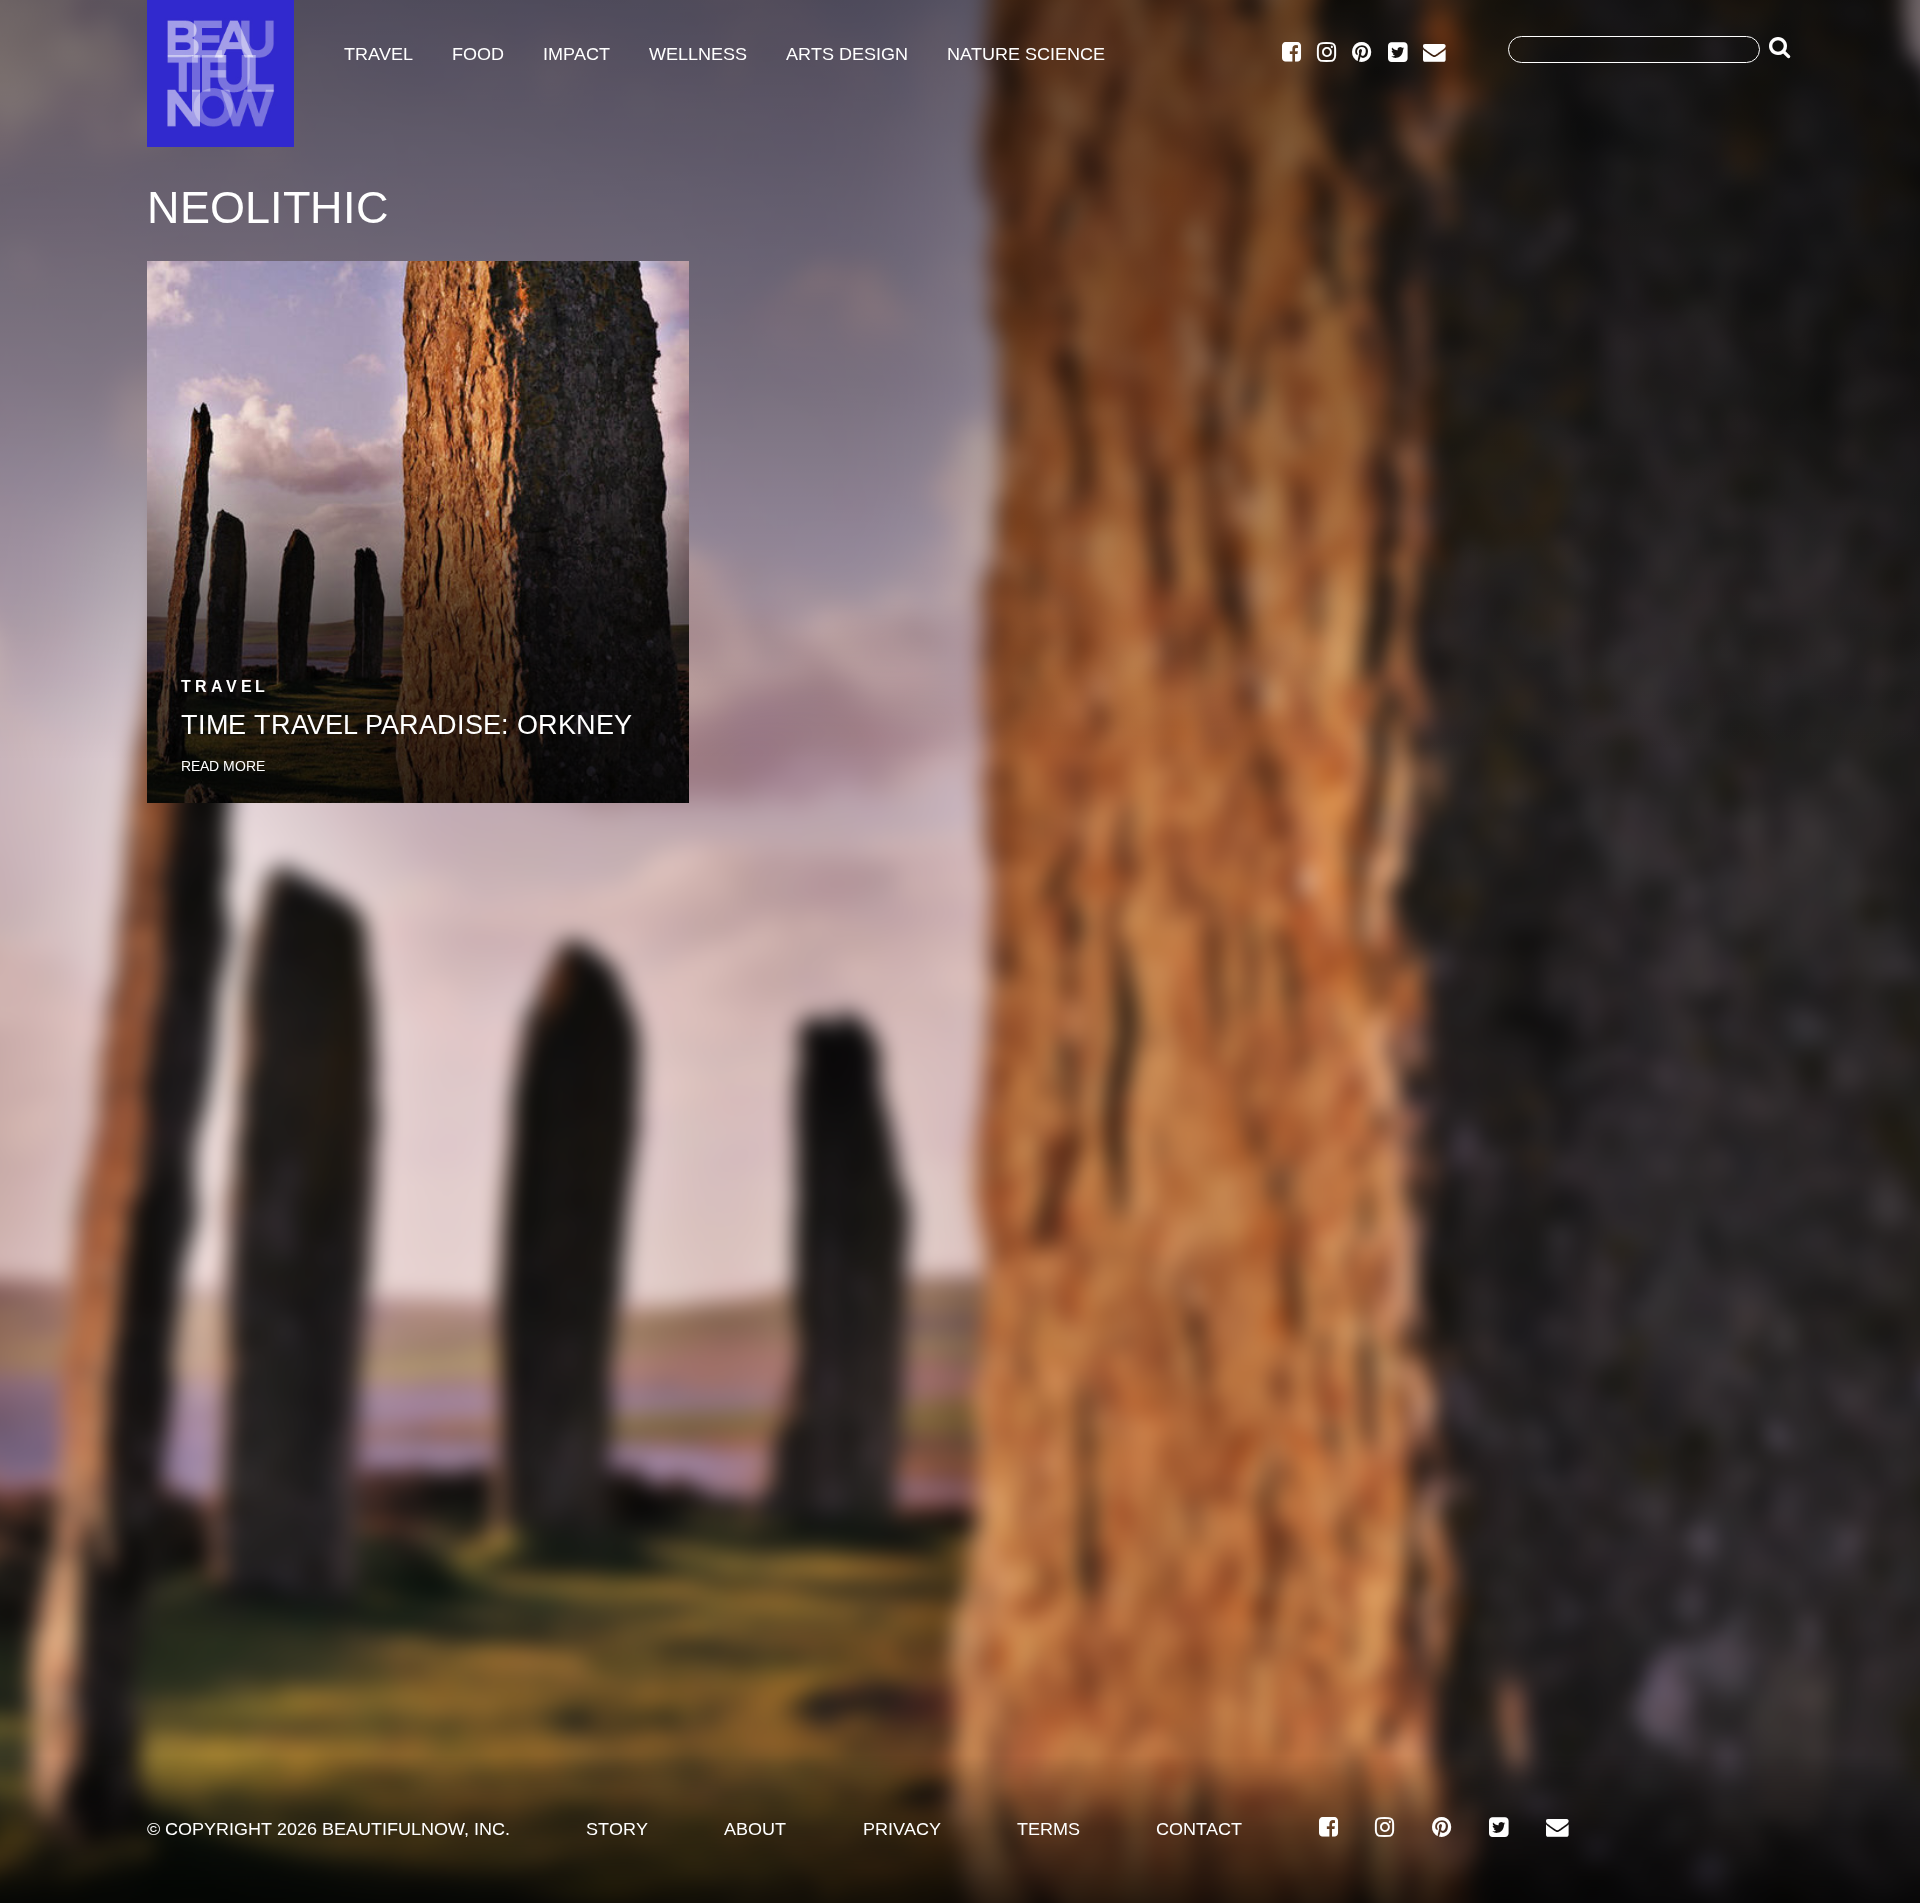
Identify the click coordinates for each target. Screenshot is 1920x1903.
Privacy (902, 1829)
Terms (1048, 1829)
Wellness (698, 54)
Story (617, 1829)
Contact (1199, 1829)
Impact (576, 54)
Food (478, 54)
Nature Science (1026, 54)
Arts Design (847, 54)
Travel (378, 54)
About (755, 1829)
